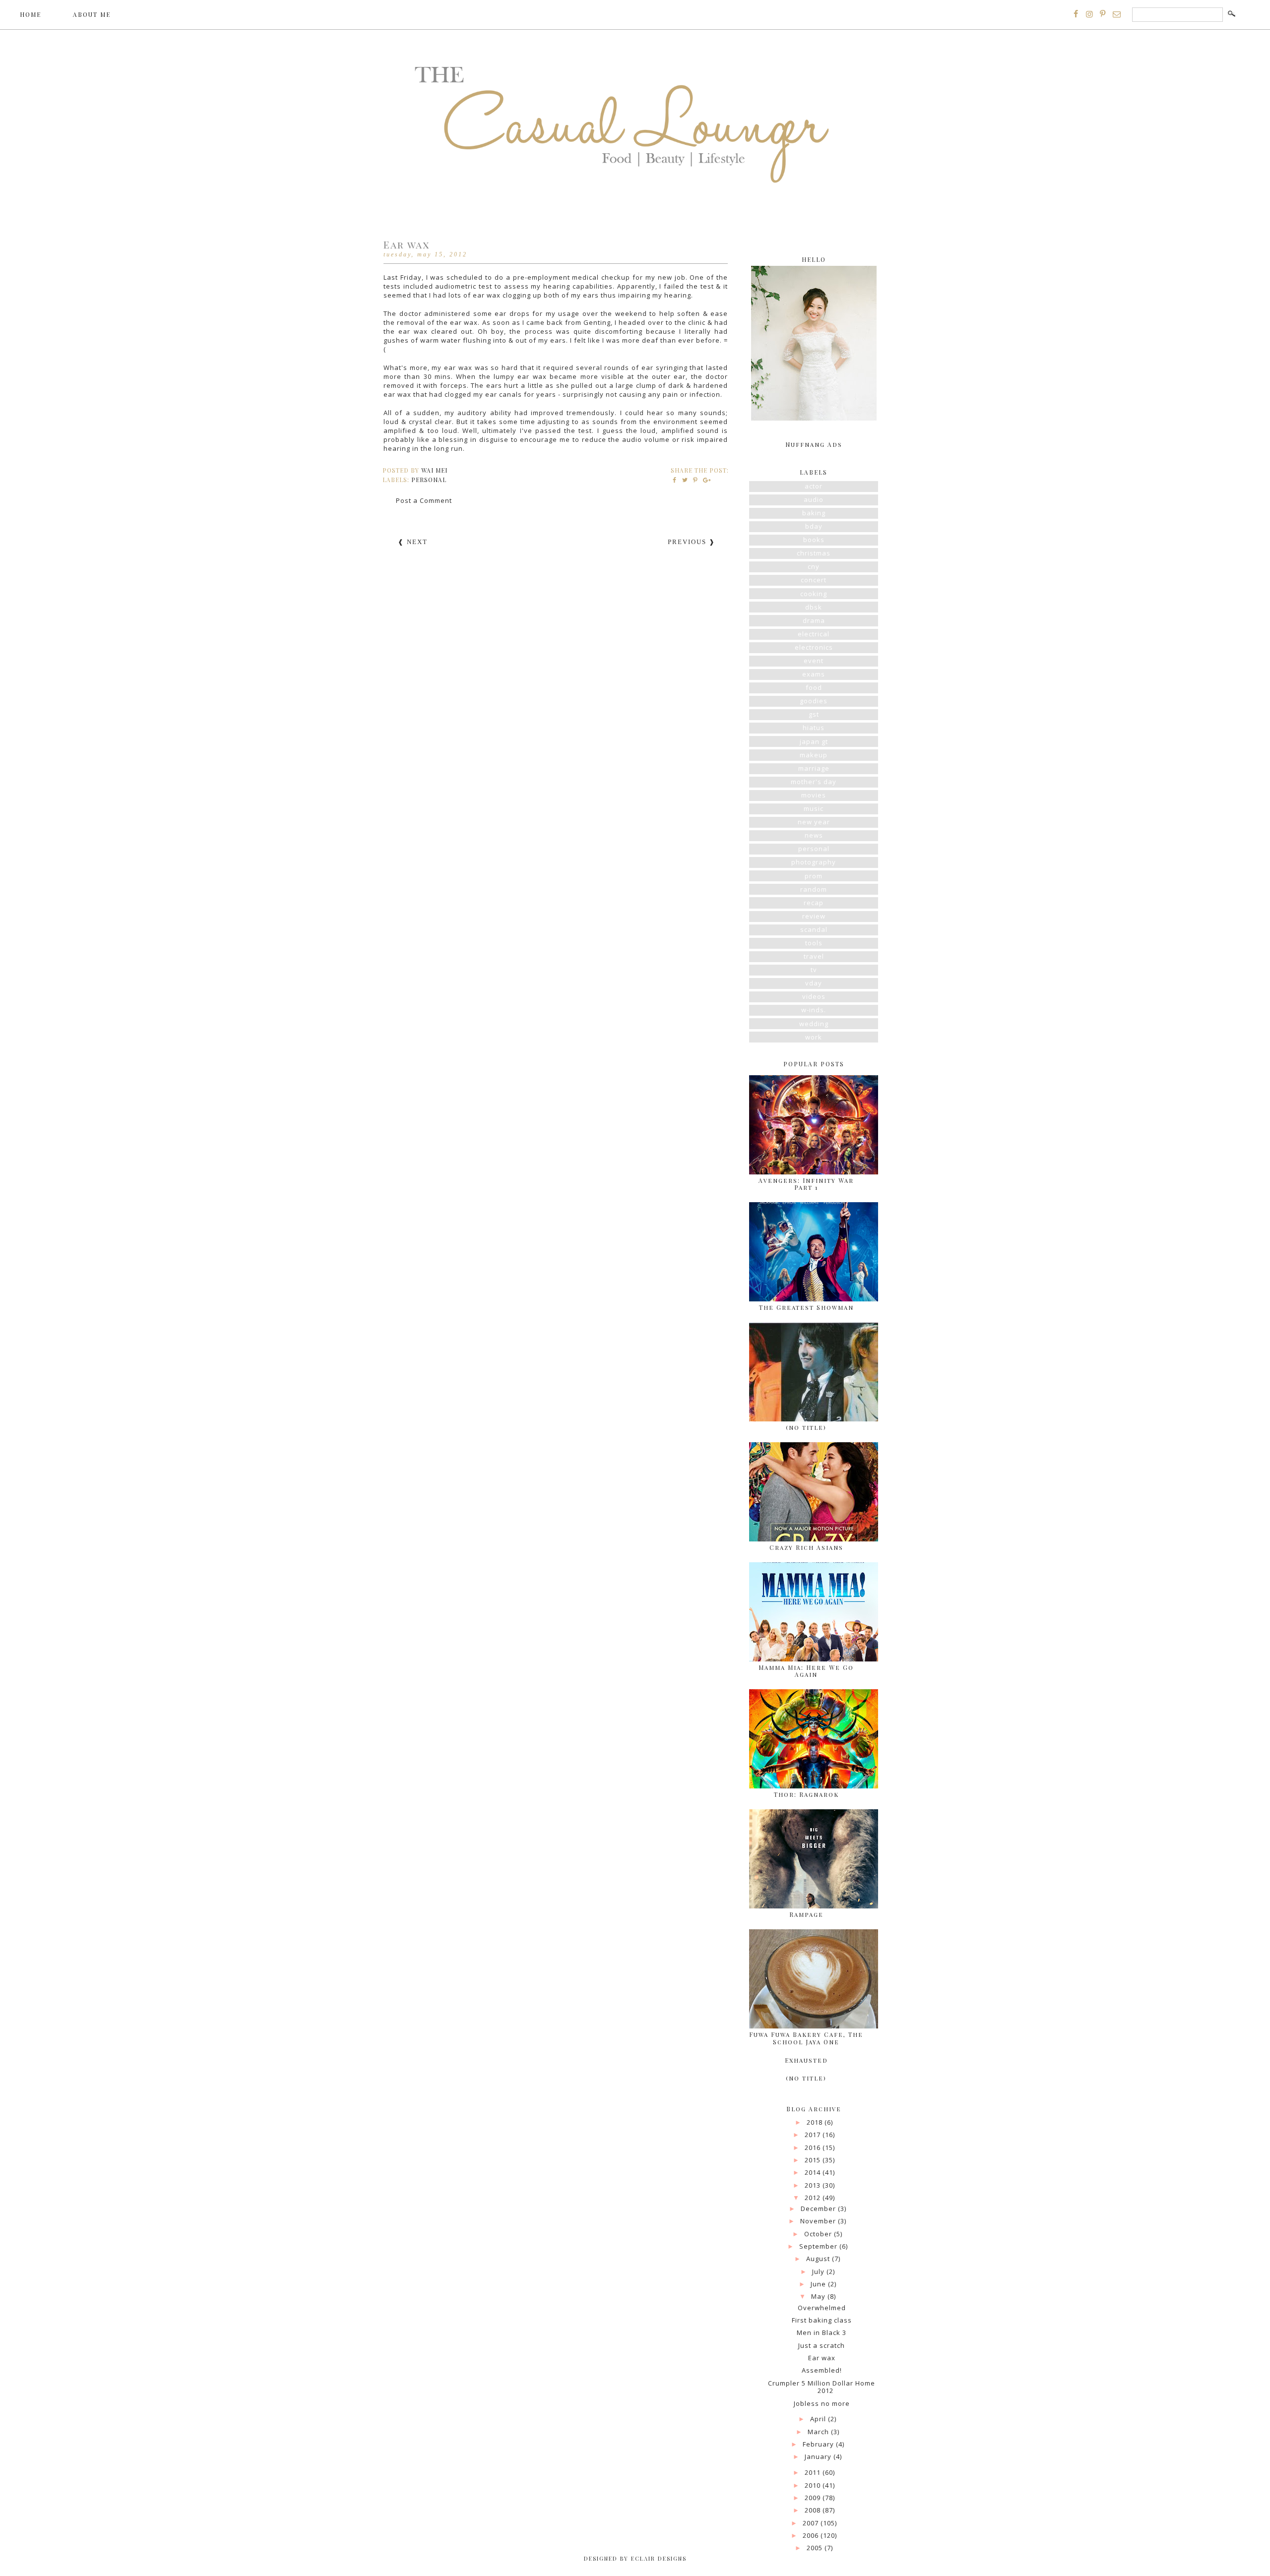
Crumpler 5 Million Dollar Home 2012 (822, 2387)
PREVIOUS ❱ (692, 542)
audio (814, 499)
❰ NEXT (413, 542)
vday (814, 983)
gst (814, 714)
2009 (814, 2498)
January (819, 2456)
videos (814, 996)
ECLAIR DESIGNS (658, 2558)
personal (429, 480)
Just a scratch (822, 2345)
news (814, 835)
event (814, 661)
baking (814, 513)
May (819, 2296)
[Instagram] (1089, 14)
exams (814, 674)
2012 (814, 2198)
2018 (816, 2122)
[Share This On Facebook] (675, 480)
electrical (814, 634)
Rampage (806, 1914)
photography (814, 862)
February (819, 2444)
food (814, 687)
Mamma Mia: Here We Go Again (806, 1671)
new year (814, 822)
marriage (814, 768)
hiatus (814, 728)
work (814, 1037)
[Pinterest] (1103, 14)
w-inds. (814, 1010)
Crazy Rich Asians (806, 1547)
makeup (814, 755)
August (819, 2259)
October (819, 2234)
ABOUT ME (92, 14)
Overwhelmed (822, 2308)
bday (814, 526)
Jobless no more (822, 2403)
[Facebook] (1076, 14)
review (814, 916)
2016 (814, 2147)
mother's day (814, 782)
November (819, 2221)
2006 (812, 2535)
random (814, 889)
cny (814, 566)
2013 (814, 2185)
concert (814, 580)
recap (814, 903)
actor (814, 486)
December (819, 2208)
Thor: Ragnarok (806, 1794)
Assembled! (822, 2370)
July (819, 2271)
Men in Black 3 (822, 2332)
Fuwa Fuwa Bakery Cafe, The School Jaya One (806, 2038)
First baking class (822, 2320)
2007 (812, 2523)
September (819, 2246)
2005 (816, 2548)
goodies (814, 701)
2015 (814, 2160)
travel (814, 956)
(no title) (806, 1427)
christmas (814, 553)
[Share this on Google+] (706, 480)
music (814, 808)
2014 (814, 2172)
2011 (814, 2472)
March (819, 2432)
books (814, 540)
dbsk (814, 607)
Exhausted (806, 2060)
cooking (814, 594)
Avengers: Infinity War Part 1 (806, 1184)
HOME (31, 14)
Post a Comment (424, 500)
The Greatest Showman (806, 1307)
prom (814, 876)
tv (814, 970)
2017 (814, 2135)
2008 (814, 2510)
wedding (814, 1024)
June (819, 2284)
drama (814, 620)
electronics (814, 647)
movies (814, 795)
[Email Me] (1117, 14)
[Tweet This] (685, 480)
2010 (814, 2485)
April (819, 2419)
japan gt (814, 741)
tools (814, 943)
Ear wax (822, 2358)
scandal (814, 929)
